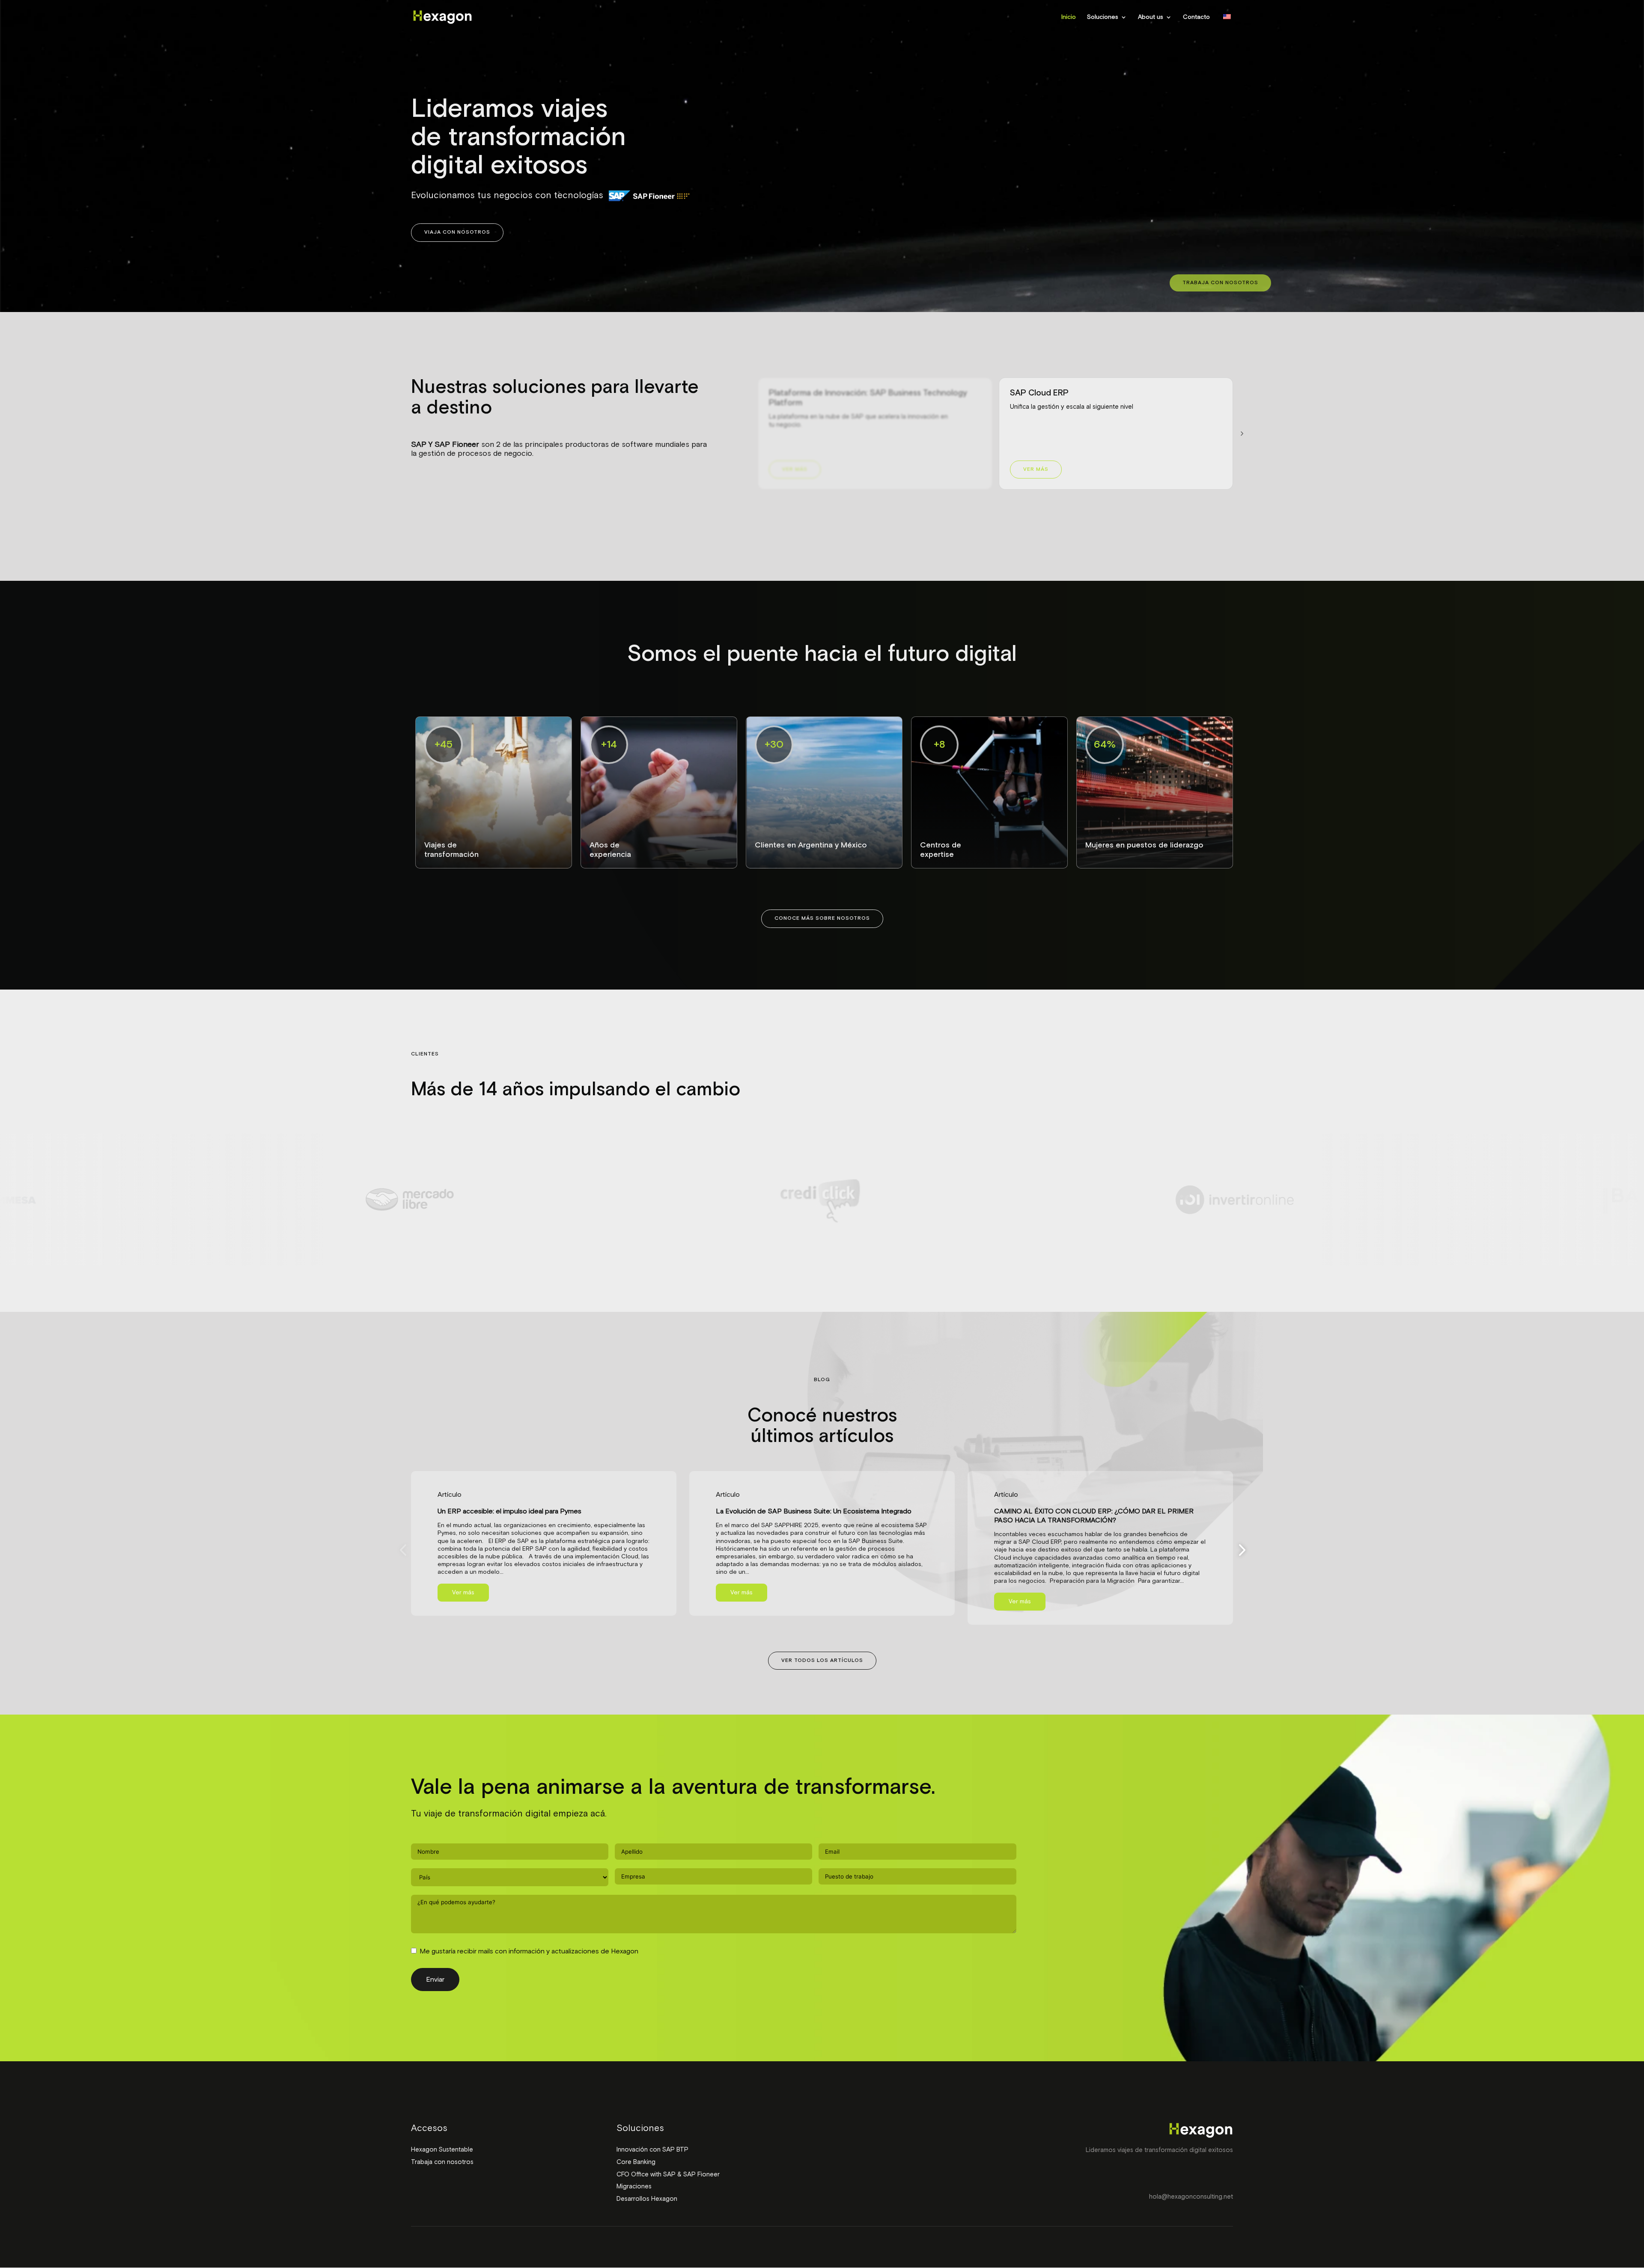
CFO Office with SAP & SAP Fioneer (668, 2174)
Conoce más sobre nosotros (822, 918)
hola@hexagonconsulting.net (1191, 2197)
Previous (405, 1550)
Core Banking (636, 2162)
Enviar (435, 1980)
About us (1151, 17)
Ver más (795, 470)
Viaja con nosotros (457, 232)
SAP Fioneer (457, 445)
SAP (419, 445)
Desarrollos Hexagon (647, 2199)
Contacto (1196, 17)
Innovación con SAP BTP (652, 2150)
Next (1239, 1550)
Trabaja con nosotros (1220, 283)
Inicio (1069, 17)
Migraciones (634, 2186)
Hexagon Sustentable (442, 2150)
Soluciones (1103, 17)
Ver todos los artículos (822, 1661)
